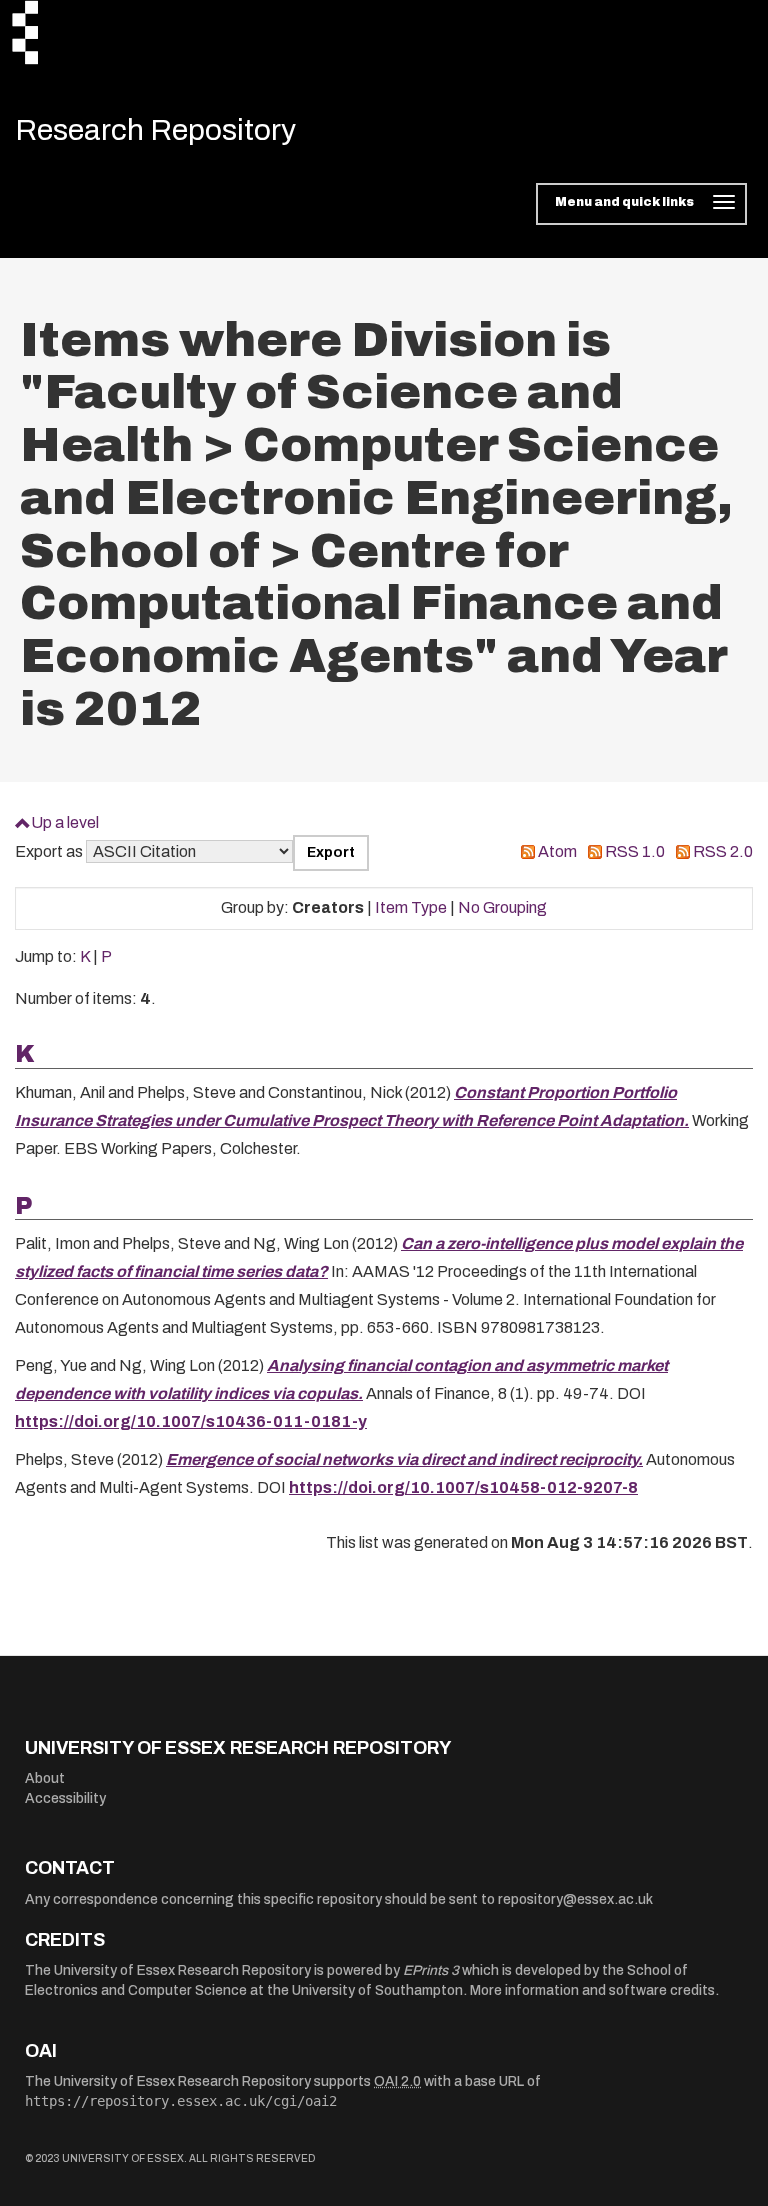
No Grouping (502, 907)
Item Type (411, 907)
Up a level (65, 822)
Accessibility (65, 1798)
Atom (557, 851)
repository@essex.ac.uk (575, 1899)
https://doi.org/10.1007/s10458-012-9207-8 (463, 1487)
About (45, 1778)
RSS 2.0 (723, 851)
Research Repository (155, 130)
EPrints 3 (431, 1970)
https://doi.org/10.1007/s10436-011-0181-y (191, 1421)
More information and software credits (592, 1990)
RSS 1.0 (635, 851)
